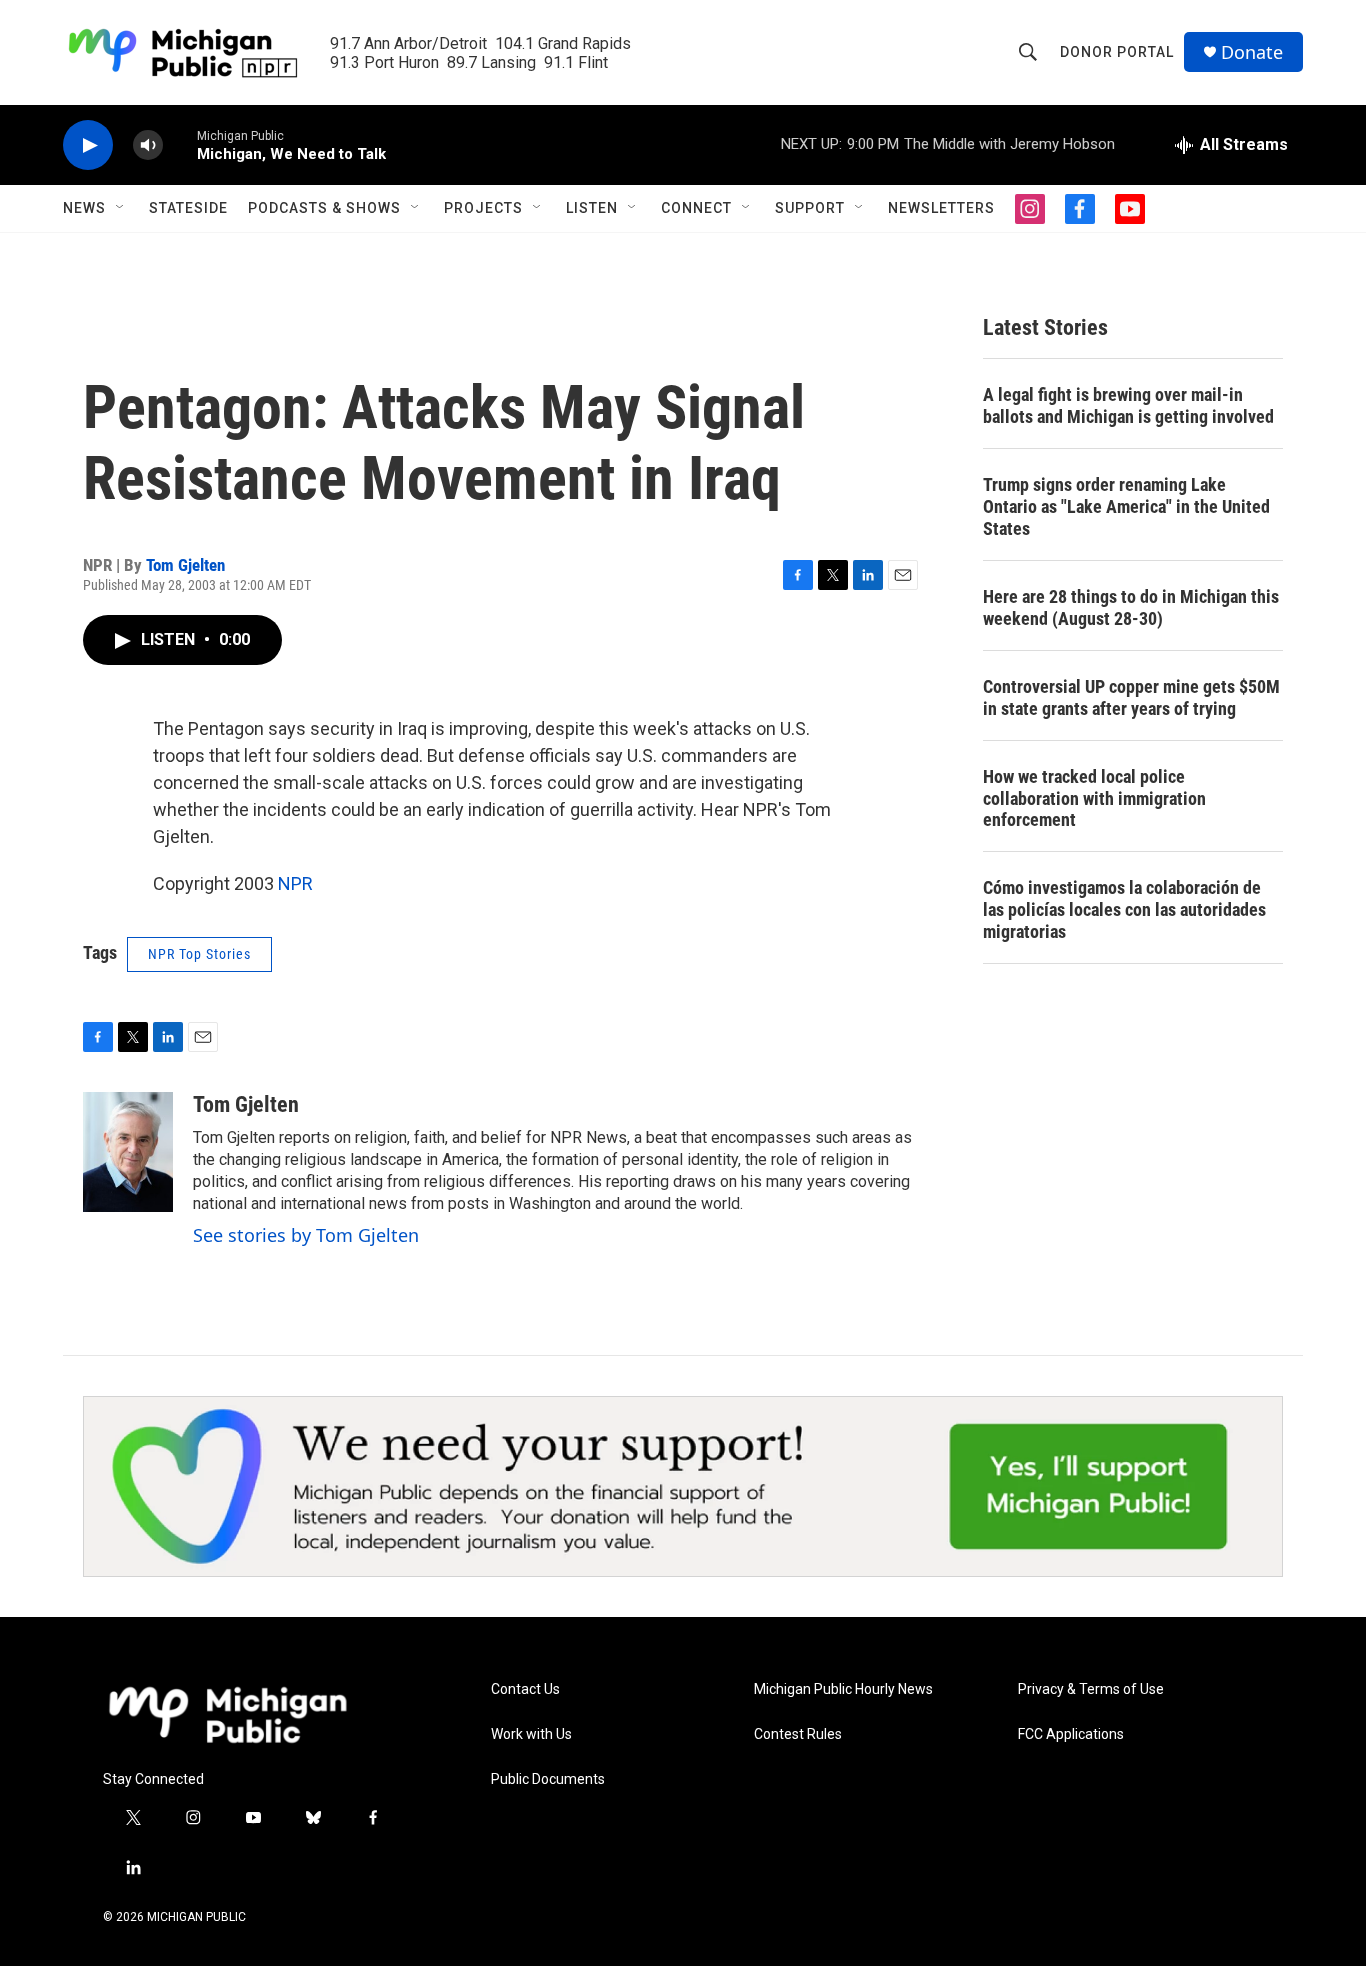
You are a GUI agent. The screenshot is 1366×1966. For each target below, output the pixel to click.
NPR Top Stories (199, 954)
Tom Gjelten (185, 565)
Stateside (188, 208)
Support (810, 208)
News (84, 208)
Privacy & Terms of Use (1091, 1689)
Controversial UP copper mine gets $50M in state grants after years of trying (1131, 697)
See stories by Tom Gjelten (306, 1235)
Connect (696, 208)
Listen (592, 208)
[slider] (180, 144)
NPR (295, 883)
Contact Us (525, 1689)
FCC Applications (1071, 1734)
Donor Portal (1117, 52)
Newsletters (941, 208)
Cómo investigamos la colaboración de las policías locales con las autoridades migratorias (1124, 909)
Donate (1252, 52)
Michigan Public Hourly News (843, 1689)
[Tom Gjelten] (128, 1152)
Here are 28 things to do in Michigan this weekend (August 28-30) (1131, 607)
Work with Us (531, 1734)
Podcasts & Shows (324, 208)
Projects (483, 208)
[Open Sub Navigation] (121, 208)
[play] (88, 145)
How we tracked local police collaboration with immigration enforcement (1094, 798)
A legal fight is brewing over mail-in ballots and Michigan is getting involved (1128, 405)
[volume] (148, 145)
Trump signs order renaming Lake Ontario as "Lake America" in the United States (1126, 506)
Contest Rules (798, 1734)
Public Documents (548, 1779)
